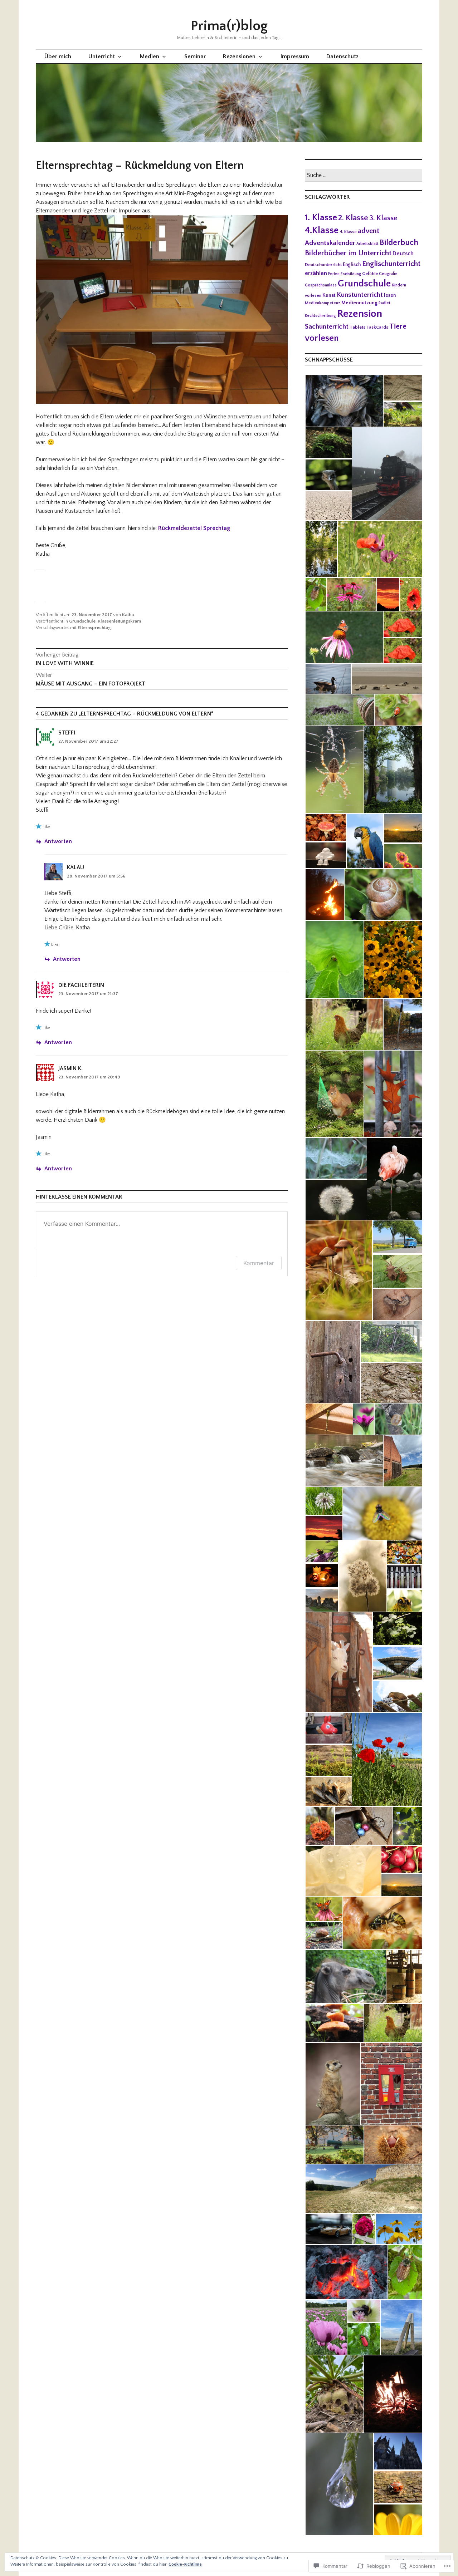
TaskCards (377, 327)
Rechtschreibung (320, 316)
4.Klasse (322, 230)
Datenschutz (342, 56)
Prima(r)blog (229, 26)
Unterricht (102, 56)
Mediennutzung (359, 303)
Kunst (329, 295)
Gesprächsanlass (321, 285)
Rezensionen (239, 56)
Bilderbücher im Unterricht (348, 253)
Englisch (352, 265)
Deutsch (403, 254)
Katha (128, 615)
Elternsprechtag (94, 628)
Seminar (195, 56)
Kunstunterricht (360, 295)
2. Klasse (353, 218)
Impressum (295, 56)
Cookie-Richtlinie (185, 2564)
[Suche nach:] (364, 176)
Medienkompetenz (323, 303)
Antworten (58, 841)
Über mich (58, 56)
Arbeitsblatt (367, 244)
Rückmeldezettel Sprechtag (194, 528)
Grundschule (82, 621)
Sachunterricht (327, 327)
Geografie (388, 274)
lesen (390, 295)
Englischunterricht (391, 264)
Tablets (357, 327)
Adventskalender (330, 243)
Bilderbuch (399, 243)
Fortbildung (351, 274)
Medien (150, 56)
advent (369, 231)
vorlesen (322, 338)
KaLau (75, 867)
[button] (344, 401)
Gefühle (370, 274)
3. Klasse (383, 218)
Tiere (398, 326)
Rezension (360, 314)
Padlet (384, 303)
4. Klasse (348, 232)
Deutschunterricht (323, 265)
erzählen (316, 273)
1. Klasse (321, 218)
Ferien (334, 274)
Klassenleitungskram (119, 621)
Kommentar (259, 1263)
